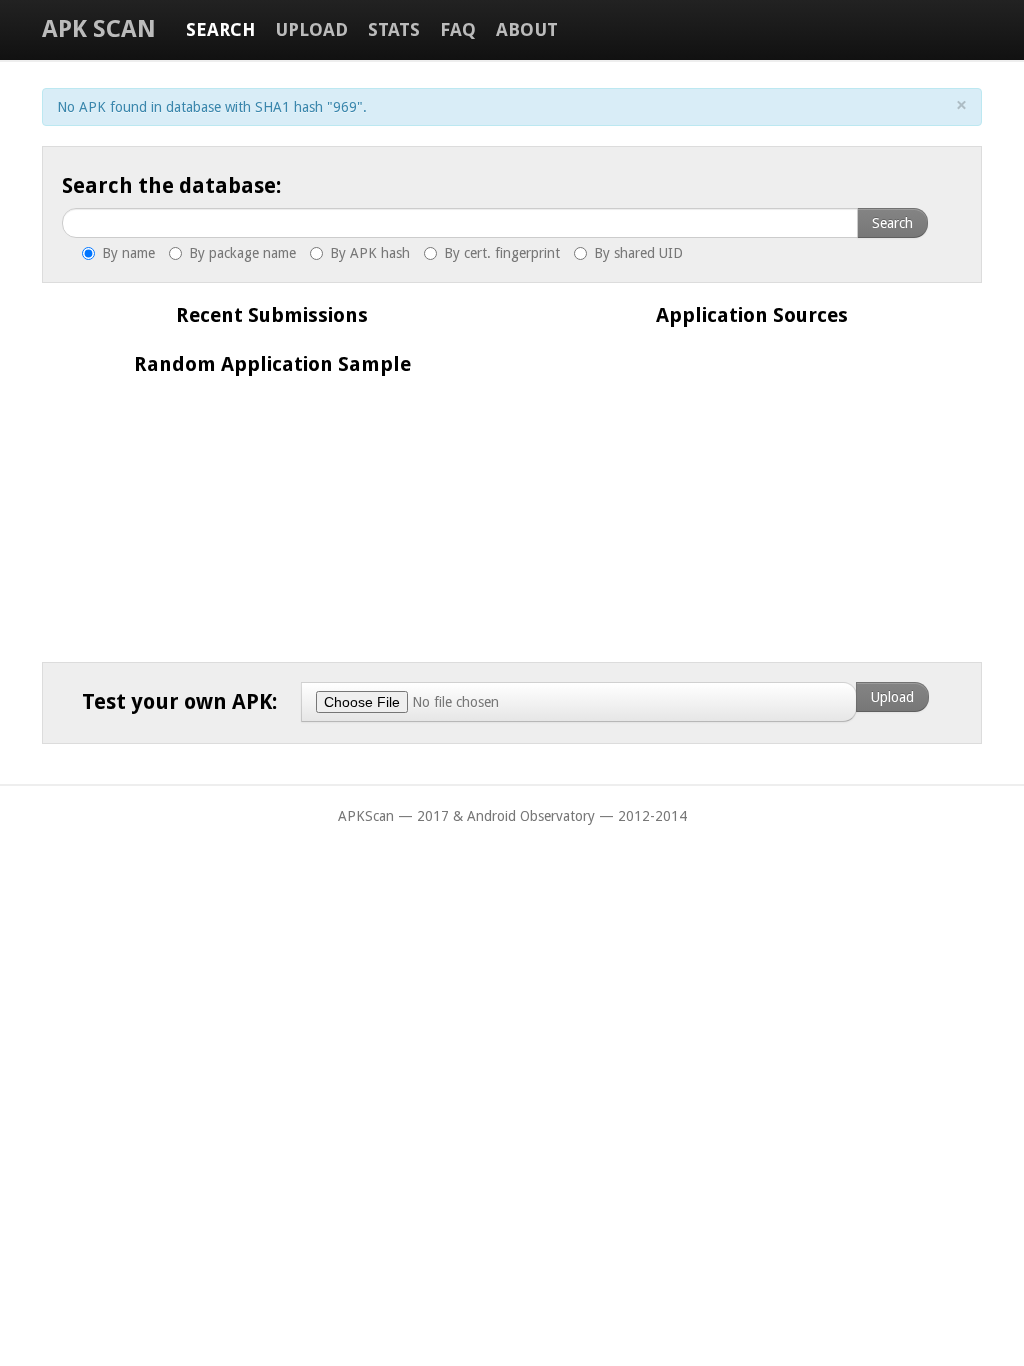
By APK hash (368, 253)
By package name (240, 253)
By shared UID (636, 253)
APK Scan (99, 29)
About (527, 29)
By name (126, 253)
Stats (394, 29)
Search (220, 29)
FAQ (458, 29)
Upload (311, 29)
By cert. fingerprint (500, 253)
